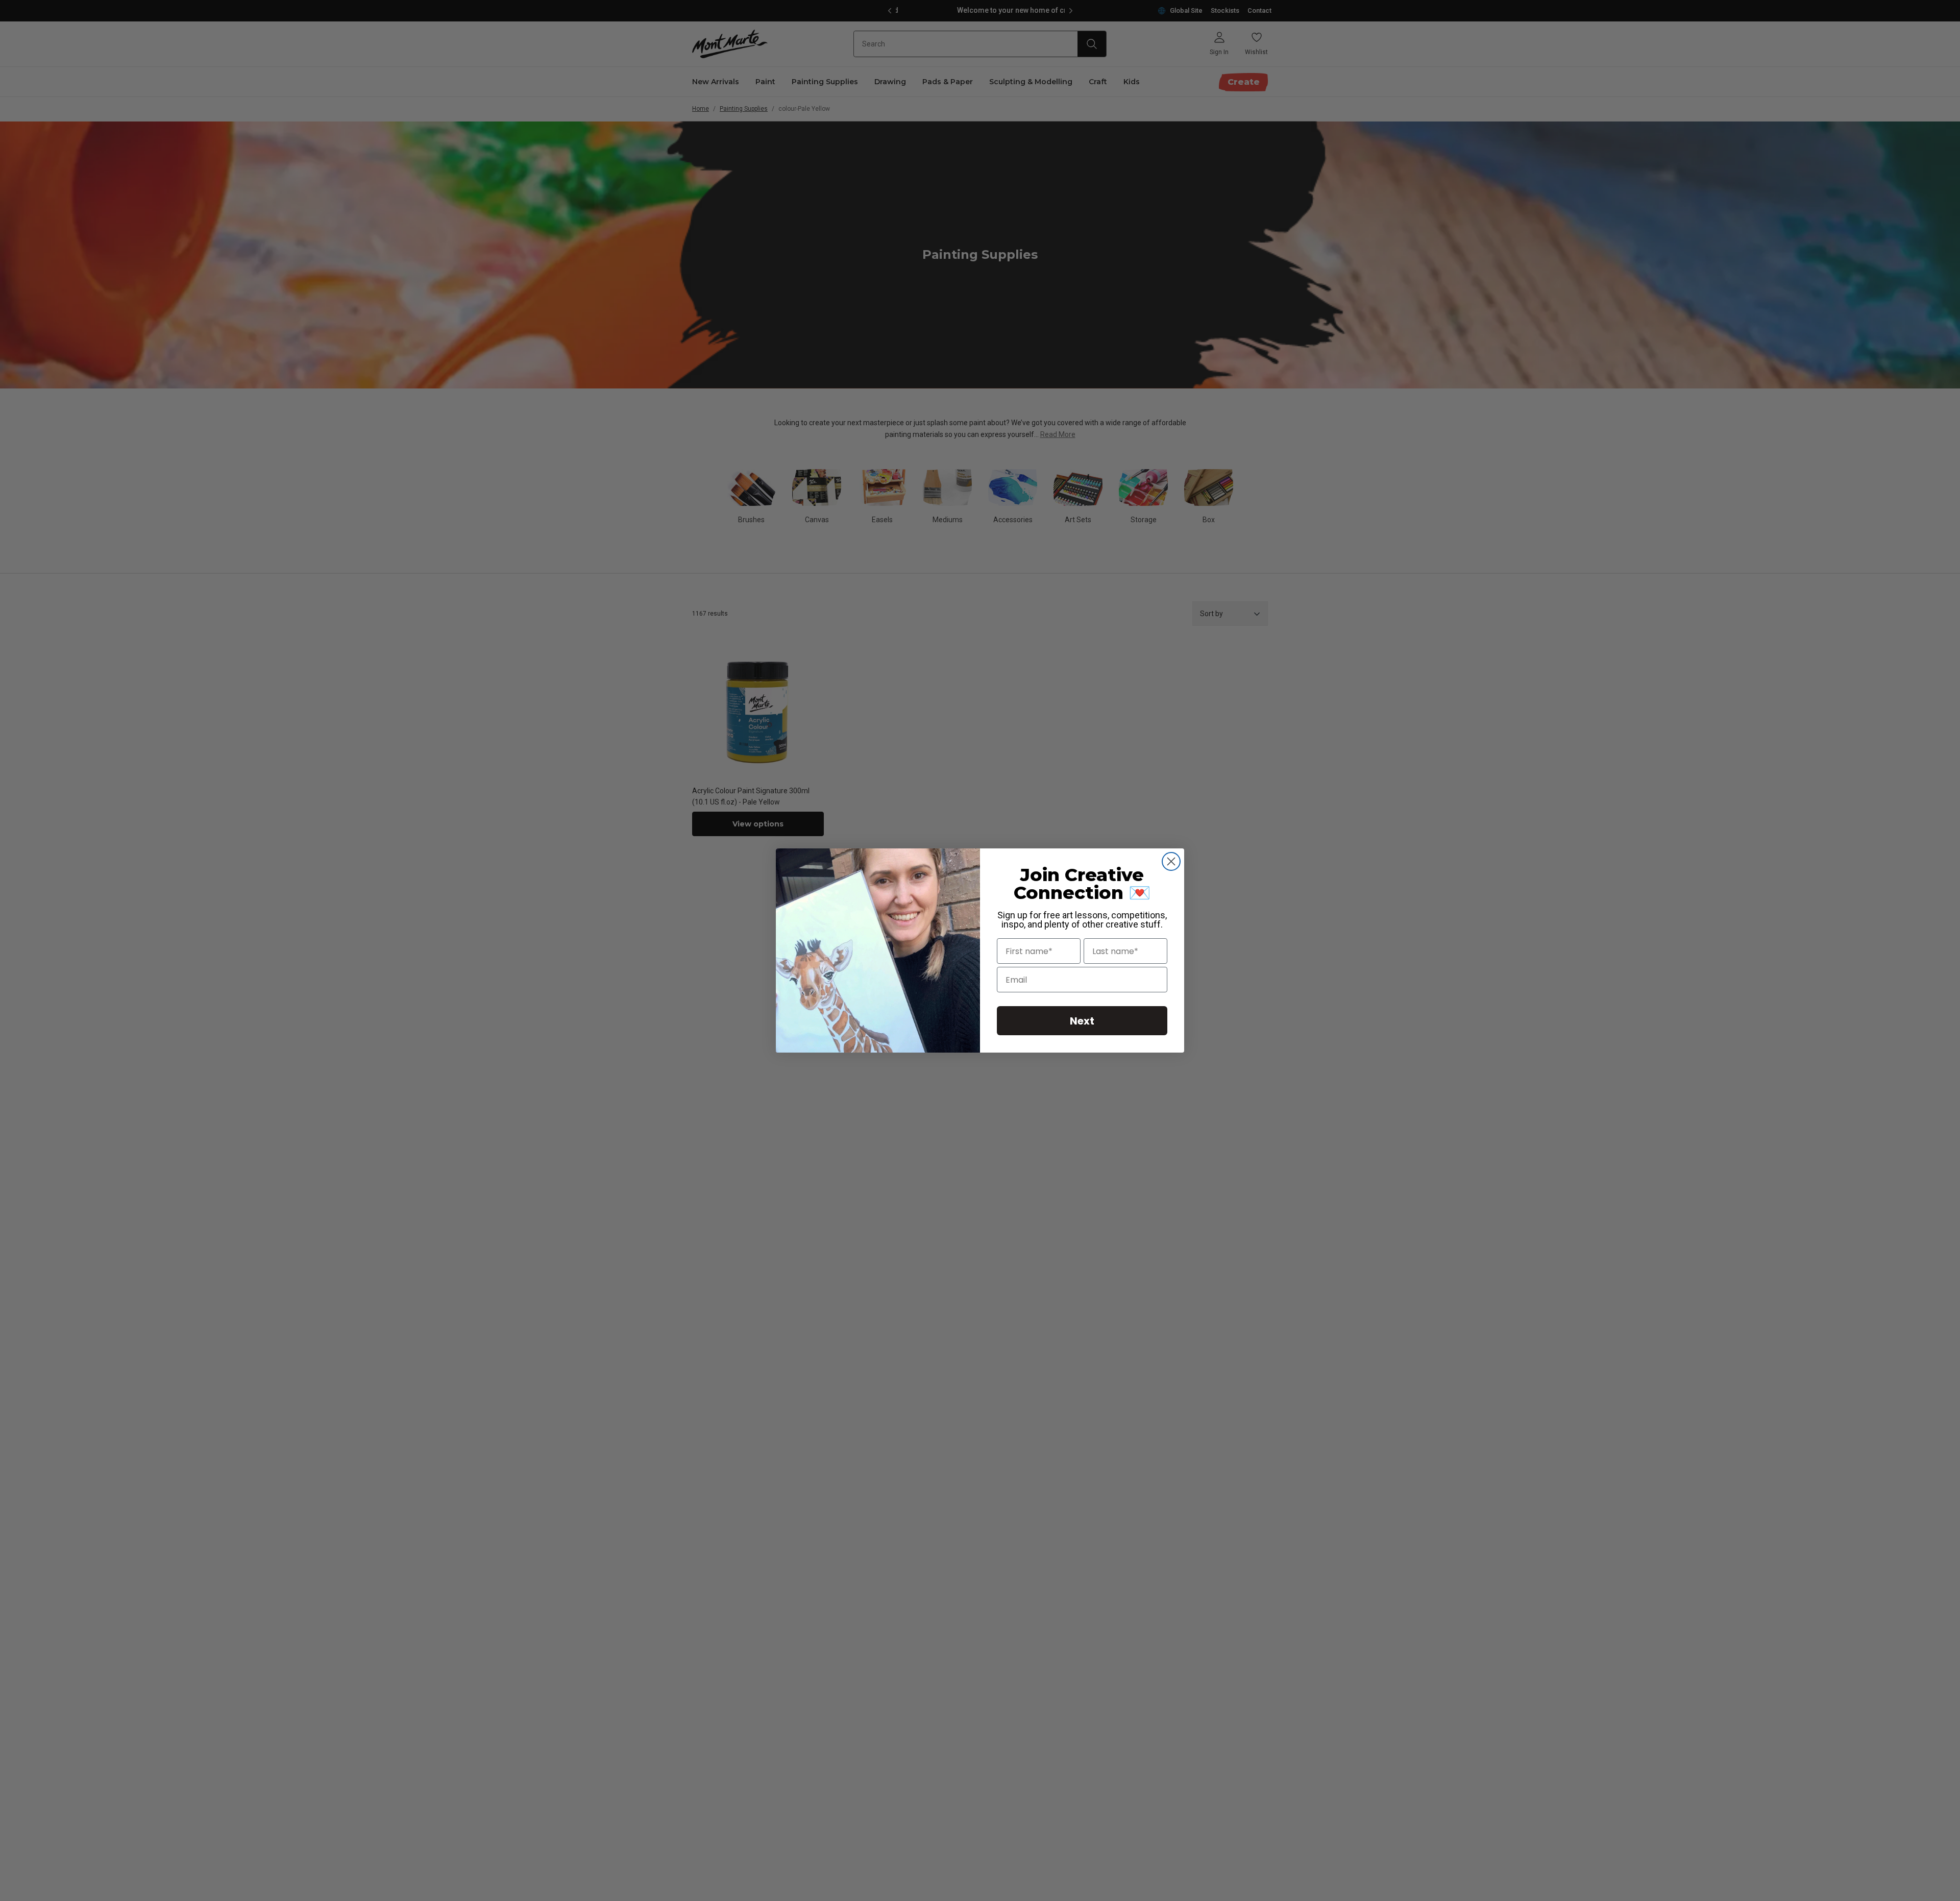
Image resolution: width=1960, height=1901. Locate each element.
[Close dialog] (1171, 861)
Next (1082, 1021)
